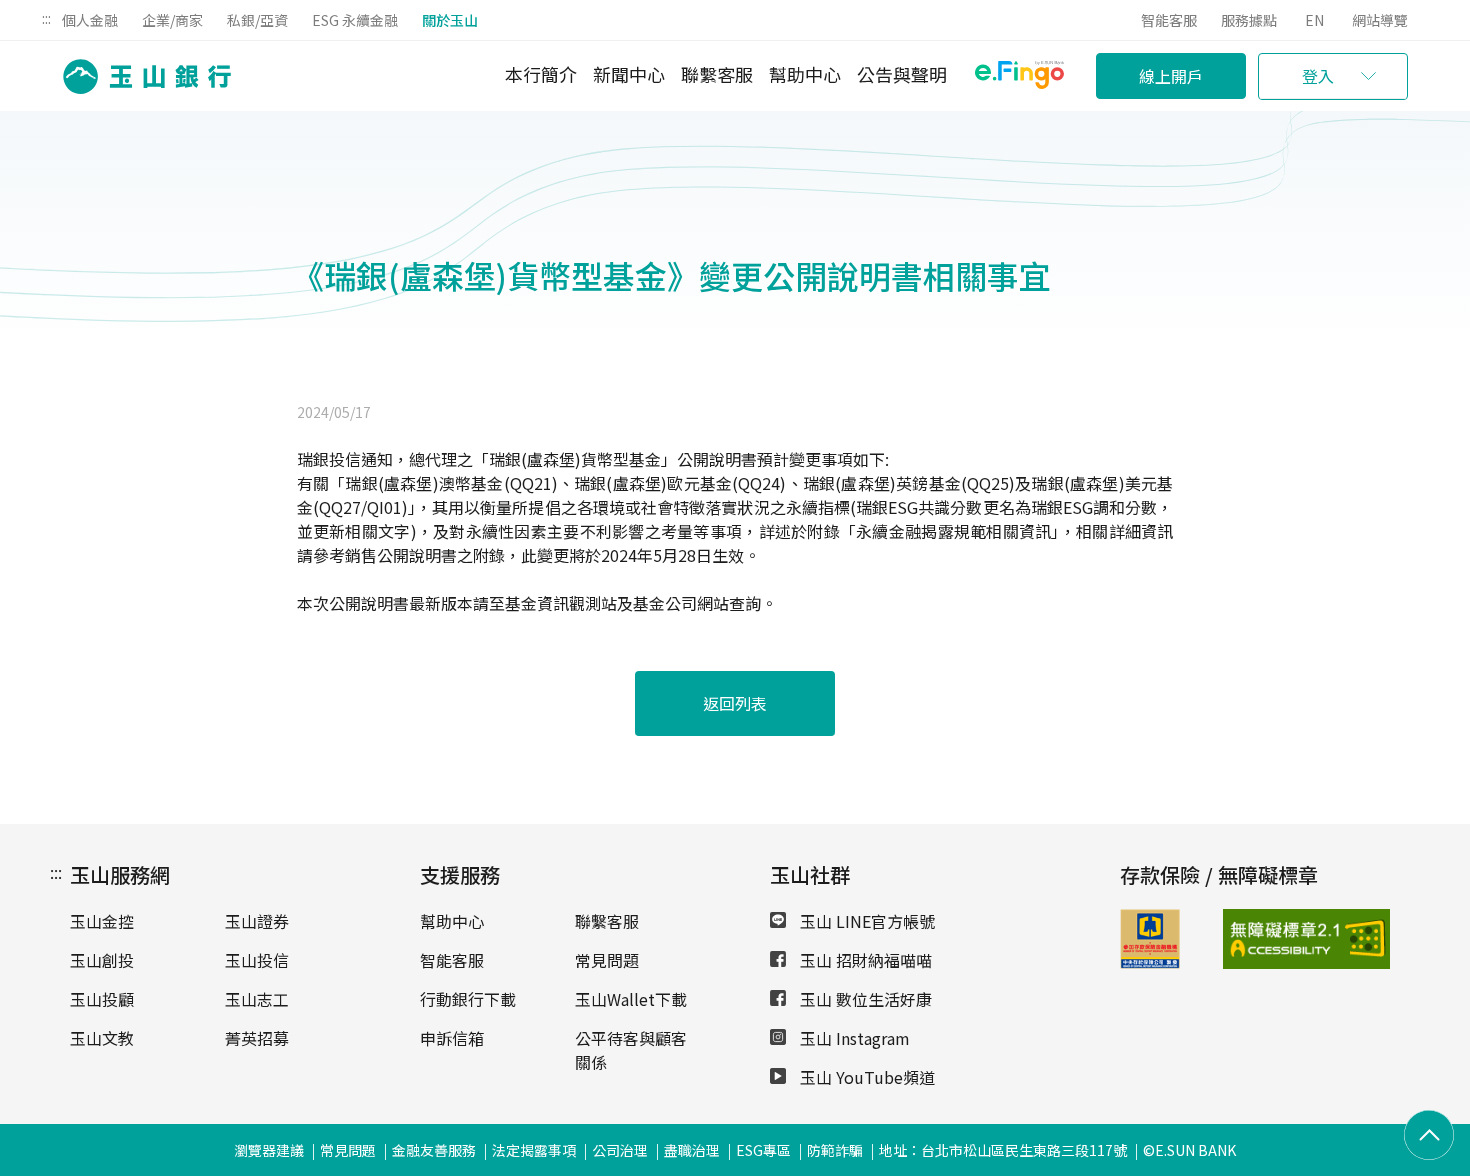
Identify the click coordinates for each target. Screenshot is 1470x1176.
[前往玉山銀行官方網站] (141, 76)
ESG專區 (763, 1150)
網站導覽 (1380, 20)
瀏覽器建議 (269, 1150)
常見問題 (607, 960)
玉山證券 (257, 921)
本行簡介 (541, 74)
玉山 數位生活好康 (864, 999)
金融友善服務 (434, 1150)
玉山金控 (102, 921)
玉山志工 (257, 999)
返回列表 (735, 703)
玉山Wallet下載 (631, 999)
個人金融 (90, 20)
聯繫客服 (717, 74)
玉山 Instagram (853, 1038)
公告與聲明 (902, 74)
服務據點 (1249, 20)
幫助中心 (805, 74)
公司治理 (620, 1150)
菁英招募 (257, 1038)
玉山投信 (257, 960)
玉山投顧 (102, 999)
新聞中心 (629, 74)
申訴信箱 (452, 1038)
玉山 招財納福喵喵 (864, 960)
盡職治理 (692, 1150)
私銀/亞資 (257, 20)
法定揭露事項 (534, 1150)
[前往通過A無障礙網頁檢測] (1259, 939)
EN (1314, 20)
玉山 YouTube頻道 (865, 1077)
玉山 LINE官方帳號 (865, 921)
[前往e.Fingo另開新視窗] (1019, 77)
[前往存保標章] (1150, 962)
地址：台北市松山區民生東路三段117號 (1003, 1150)
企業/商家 (172, 20)
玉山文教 (102, 1038)
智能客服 (1169, 20)
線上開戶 (1171, 76)
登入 (1318, 76)
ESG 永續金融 (355, 20)
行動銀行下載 (468, 999)
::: (46, 18)
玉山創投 (102, 960)
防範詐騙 (835, 1150)
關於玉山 (450, 20)
